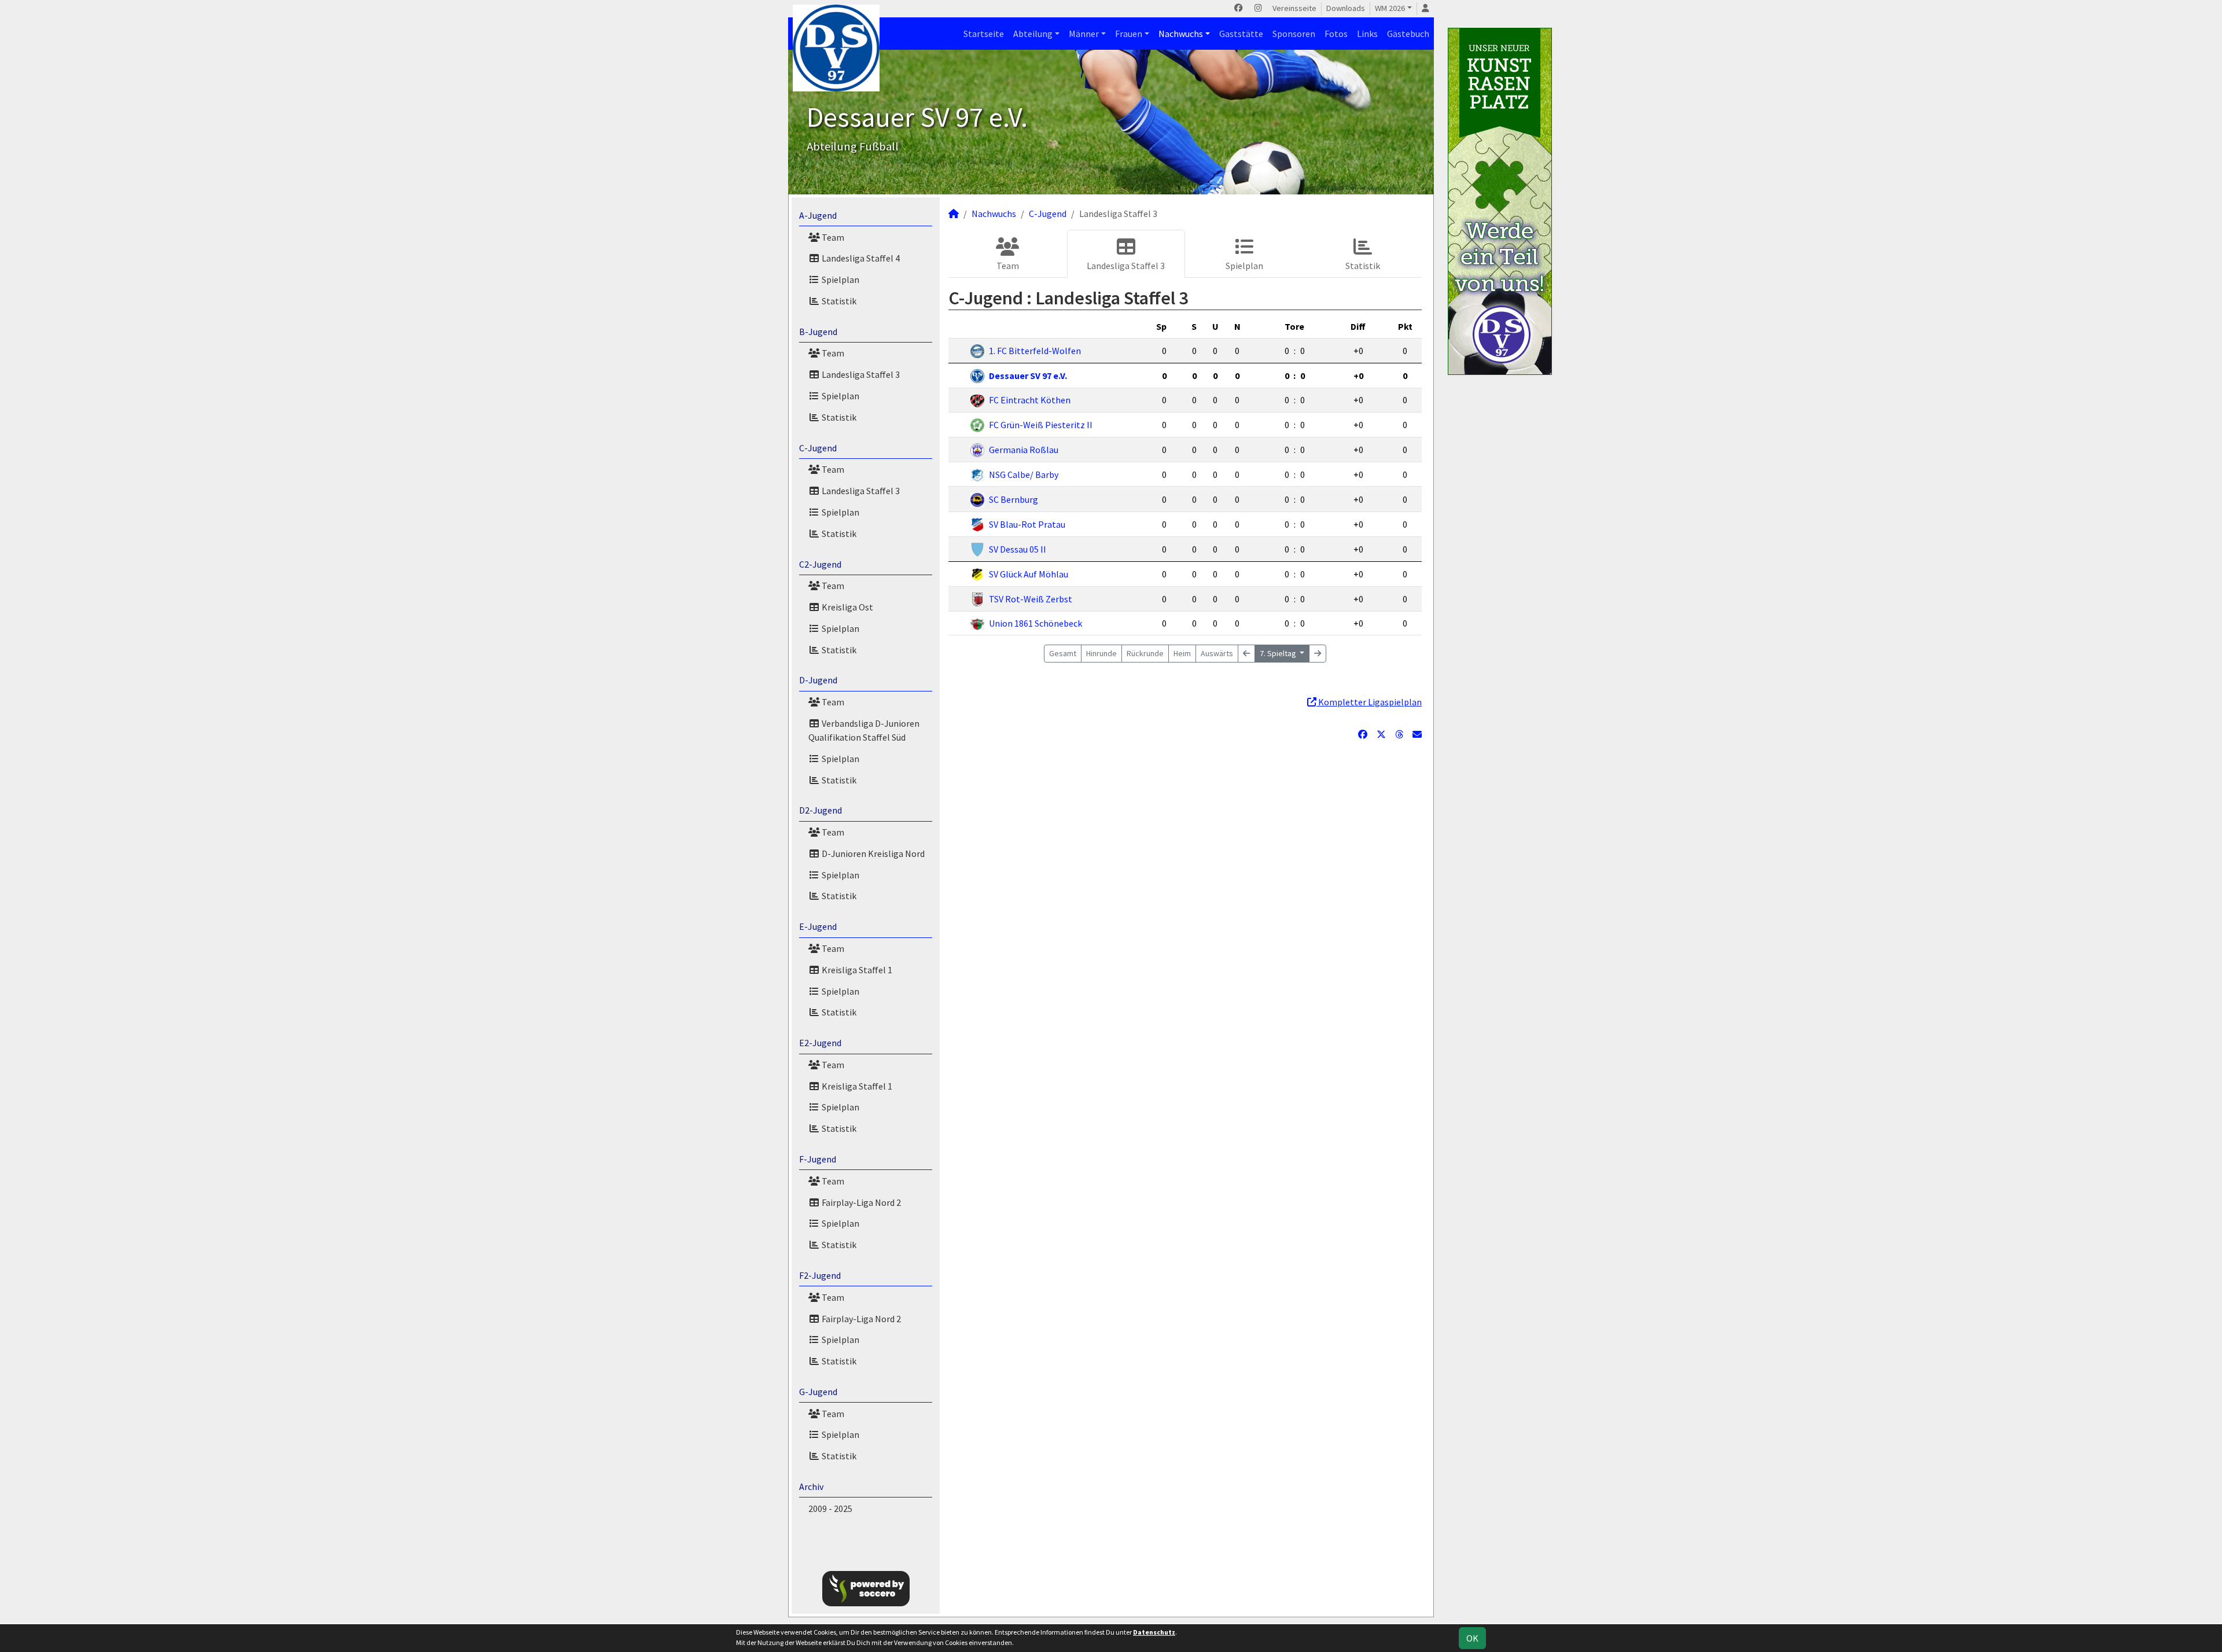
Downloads (1346, 8)
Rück (1145, 653)
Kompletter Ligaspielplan (1369, 702)
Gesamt (1063, 653)
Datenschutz (1154, 1632)
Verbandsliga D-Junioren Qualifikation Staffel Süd (864, 730)
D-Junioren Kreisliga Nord (872, 853)
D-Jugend (818, 680)
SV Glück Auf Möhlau (1029, 574)
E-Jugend (818, 926)
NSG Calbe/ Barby (1024, 474)
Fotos (1336, 34)
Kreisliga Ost (847, 607)
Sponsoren (1294, 34)
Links (1367, 34)
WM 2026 (1390, 8)
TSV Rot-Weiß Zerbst (1031, 599)
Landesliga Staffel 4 (860, 258)
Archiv (811, 1487)
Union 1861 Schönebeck (1035, 623)
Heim (1182, 653)
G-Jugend (818, 1392)
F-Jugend (818, 1159)
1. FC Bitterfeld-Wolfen (1035, 351)
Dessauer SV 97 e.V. (1028, 376)
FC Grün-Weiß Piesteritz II (1041, 425)
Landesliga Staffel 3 (860, 374)
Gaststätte (1241, 34)
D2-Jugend (821, 810)
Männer (1084, 34)
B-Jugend (818, 332)
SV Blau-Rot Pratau (1027, 524)
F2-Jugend (820, 1275)
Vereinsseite (1294, 8)
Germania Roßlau (1024, 450)
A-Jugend (818, 215)
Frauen (1129, 34)
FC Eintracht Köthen (1030, 400)
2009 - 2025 (830, 1508)
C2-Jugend (820, 564)
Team (832, 237)
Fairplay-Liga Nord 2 (860, 1202)
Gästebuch (1408, 34)
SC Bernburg (1013, 499)
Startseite (984, 34)
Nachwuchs (1181, 34)
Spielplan (840, 279)
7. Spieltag (1279, 653)
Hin (1101, 653)
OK (1472, 1638)
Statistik (838, 301)
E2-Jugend (820, 1043)
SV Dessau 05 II (1018, 549)
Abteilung (1033, 34)
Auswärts (1217, 653)
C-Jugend (818, 448)
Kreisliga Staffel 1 (856, 970)
